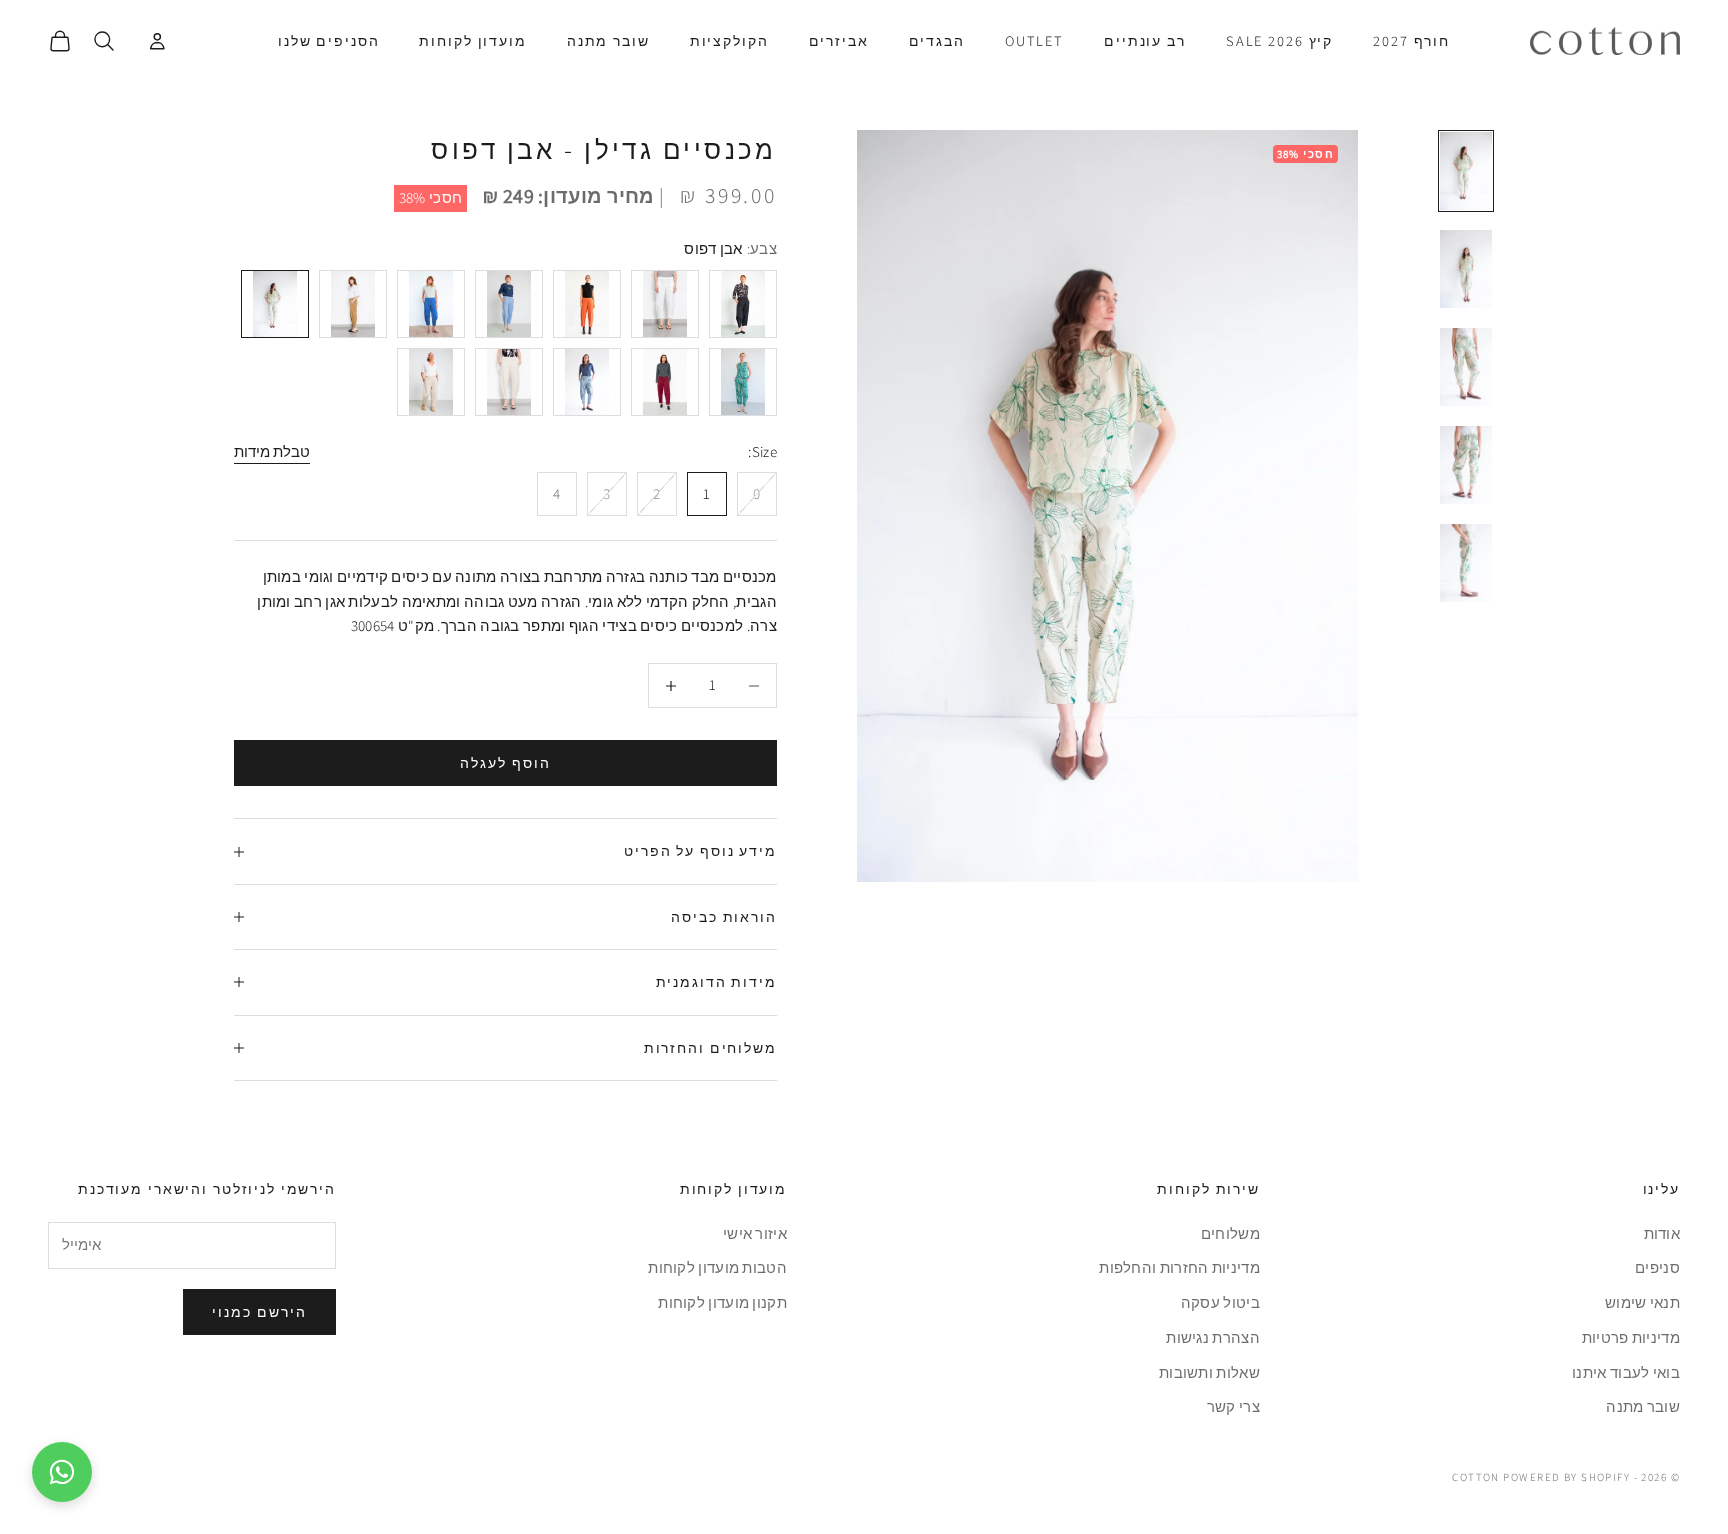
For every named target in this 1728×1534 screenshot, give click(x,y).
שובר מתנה (608, 40)
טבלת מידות (272, 451)
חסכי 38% (430, 197)
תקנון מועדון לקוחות (722, 1302)
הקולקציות (729, 40)
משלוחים (1230, 1233)
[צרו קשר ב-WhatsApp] (62, 1472)
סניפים (1657, 1267)
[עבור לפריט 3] (1466, 367)
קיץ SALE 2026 (1279, 40)
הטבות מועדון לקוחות (717, 1267)
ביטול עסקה (1220, 1302)
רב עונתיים (1145, 40)
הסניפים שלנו (328, 40)
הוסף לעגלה (505, 763)
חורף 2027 (1411, 40)
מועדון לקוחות (472, 40)
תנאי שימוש (1642, 1302)
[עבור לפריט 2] (1466, 269)
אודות (1662, 1233)
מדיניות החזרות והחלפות (1179, 1267)
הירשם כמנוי (259, 1312)
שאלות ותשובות (1209, 1372)
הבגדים (937, 40)
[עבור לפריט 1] (1466, 171)
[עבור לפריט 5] (1466, 563)
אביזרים (839, 40)
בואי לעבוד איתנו (1626, 1372)
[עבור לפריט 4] (1466, 465)
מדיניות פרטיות (1631, 1337)
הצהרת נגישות (1213, 1337)
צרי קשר (1233, 1406)
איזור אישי (755, 1233)
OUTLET (1034, 40)
